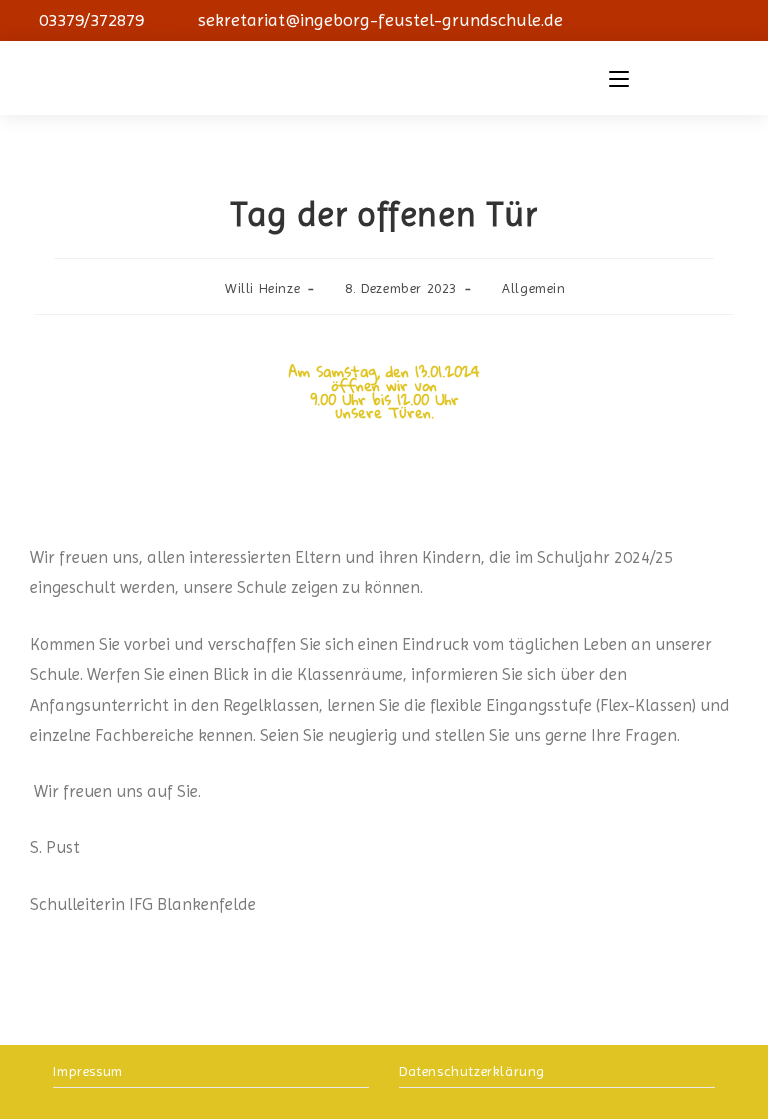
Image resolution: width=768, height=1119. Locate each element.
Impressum (87, 1071)
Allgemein (533, 288)
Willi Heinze (262, 288)
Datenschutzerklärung (472, 1071)
